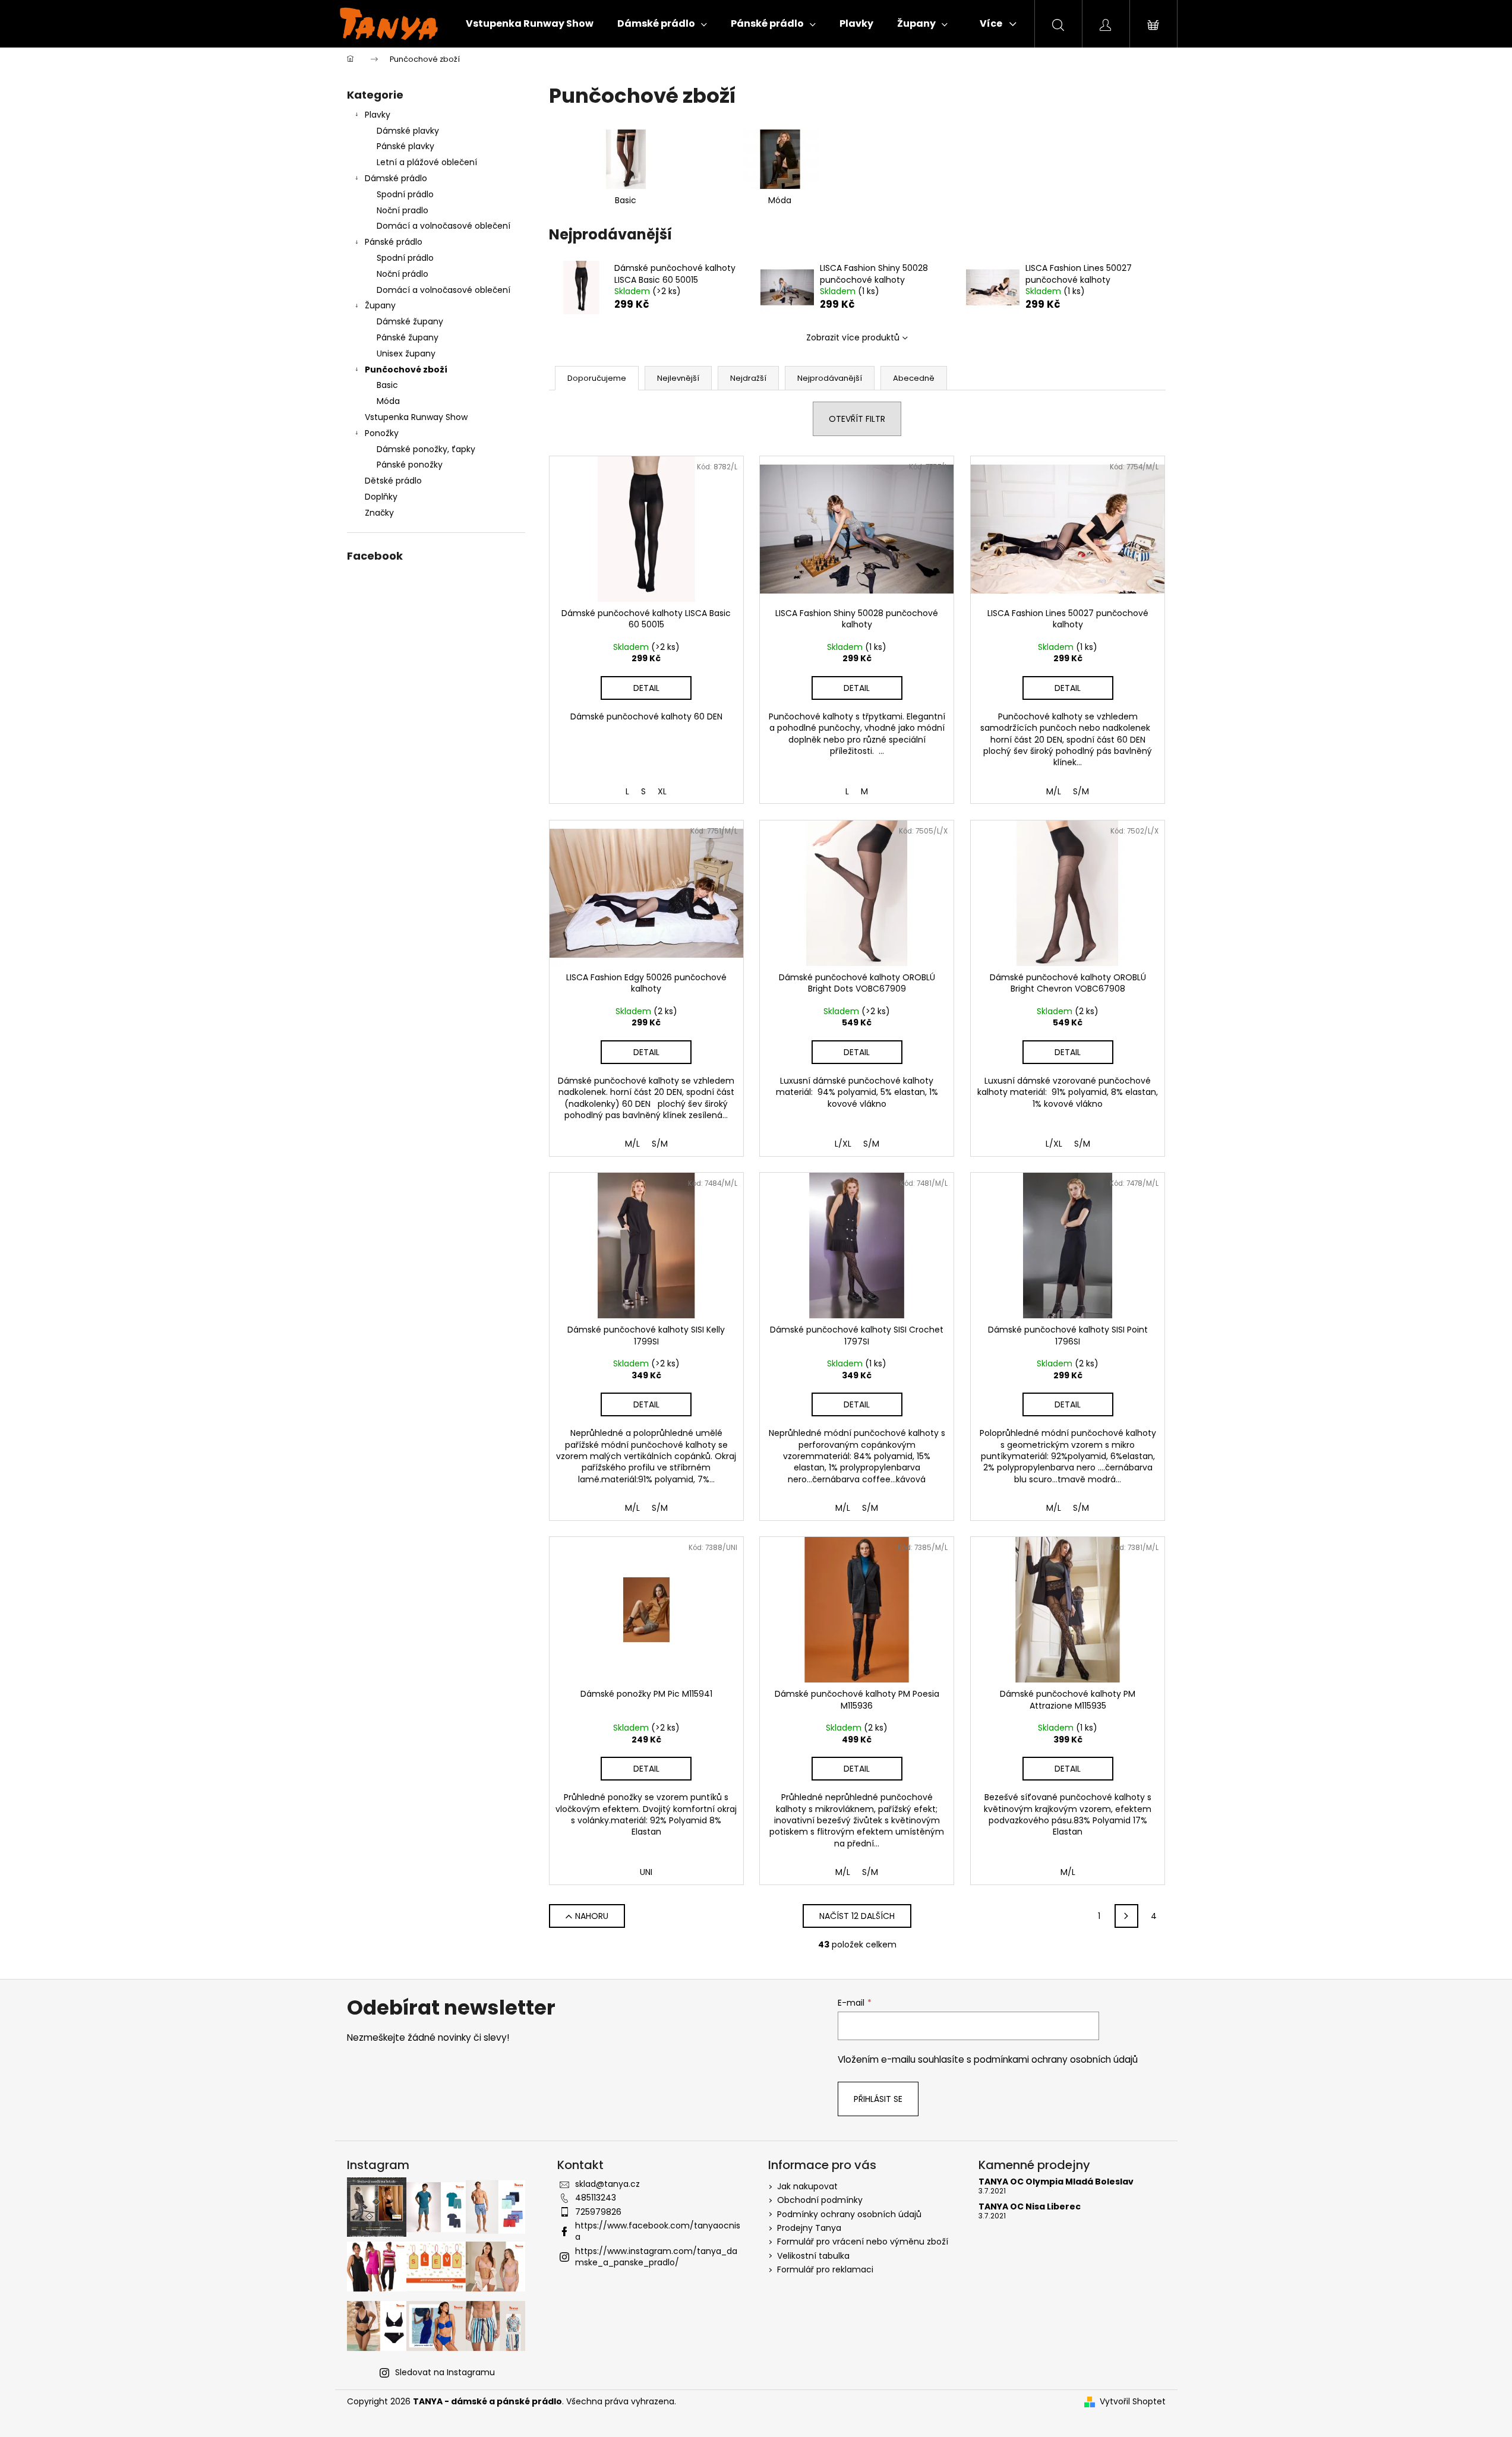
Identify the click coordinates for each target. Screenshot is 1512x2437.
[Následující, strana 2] (1126, 1916)
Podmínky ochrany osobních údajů (849, 2214)
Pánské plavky (405, 146)
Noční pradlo (403, 210)
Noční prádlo (403, 274)
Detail (646, 688)
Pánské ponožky (410, 465)
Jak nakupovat (807, 2186)
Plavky (378, 115)
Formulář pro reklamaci (825, 2269)
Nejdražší (748, 378)
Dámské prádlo (396, 178)
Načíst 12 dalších (857, 1916)
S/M (1081, 791)
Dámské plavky (408, 131)
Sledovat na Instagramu (445, 2372)
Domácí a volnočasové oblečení (444, 226)
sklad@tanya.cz (607, 2184)
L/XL (843, 1144)
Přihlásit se (878, 2099)
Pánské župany (408, 337)
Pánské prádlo (394, 242)
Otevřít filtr (857, 419)
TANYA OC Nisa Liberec (1030, 2207)
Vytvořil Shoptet (1133, 2402)
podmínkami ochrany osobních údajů (1056, 2059)
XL (662, 791)
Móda (388, 401)
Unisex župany (406, 353)
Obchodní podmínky (820, 2200)
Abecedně (914, 378)
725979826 (598, 2212)
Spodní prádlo (405, 194)
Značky (379, 513)
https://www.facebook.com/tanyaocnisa (658, 2231)
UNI (646, 1872)
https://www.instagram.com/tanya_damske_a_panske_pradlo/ (656, 2257)
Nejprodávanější (830, 378)
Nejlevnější (678, 378)
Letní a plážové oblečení (427, 162)
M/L (1054, 791)
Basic (387, 385)
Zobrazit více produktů (853, 337)
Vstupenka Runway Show (416, 417)
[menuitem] (530, 24)
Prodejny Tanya (809, 2228)
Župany (380, 305)
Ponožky (382, 433)
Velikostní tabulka (813, 2256)
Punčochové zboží (406, 370)
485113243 (596, 2198)
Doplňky (381, 497)
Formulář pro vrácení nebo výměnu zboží (863, 2242)
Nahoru (592, 1916)
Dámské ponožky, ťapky (426, 449)
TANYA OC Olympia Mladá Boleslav (1056, 2182)
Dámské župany (410, 321)
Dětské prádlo (393, 481)
